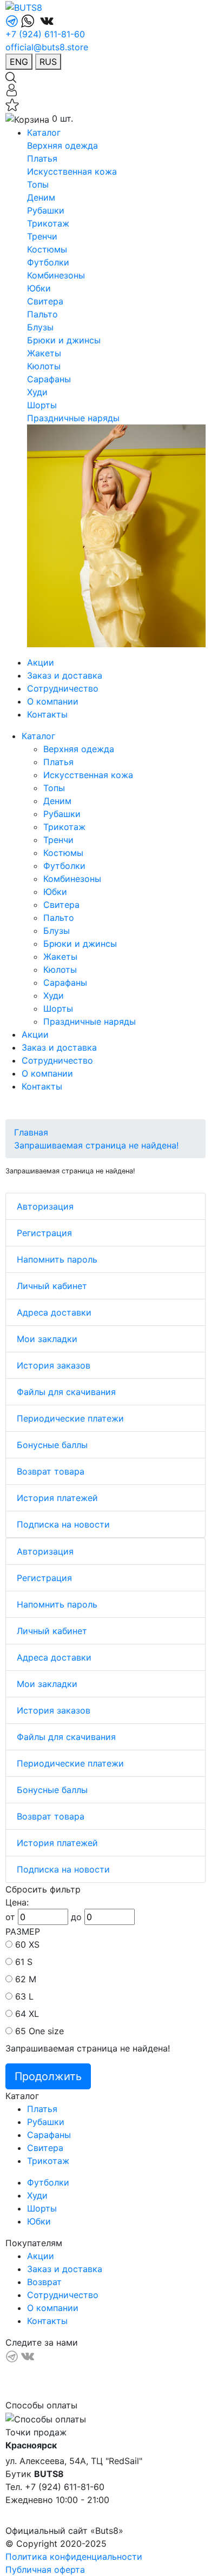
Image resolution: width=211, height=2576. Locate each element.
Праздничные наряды (73, 418)
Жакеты (44, 353)
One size (46, 2031)
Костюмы (47, 249)
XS (34, 1944)
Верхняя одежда (62, 145)
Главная (31, 1132)
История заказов (54, 1365)
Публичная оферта (45, 2570)
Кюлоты (44, 366)
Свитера (45, 301)
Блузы (40, 327)
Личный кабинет (52, 1286)
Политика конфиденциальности (74, 2557)
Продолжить (48, 2076)
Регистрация (44, 1233)
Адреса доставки (54, 1312)
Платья (42, 158)
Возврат (44, 2282)
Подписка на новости (63, 1524)
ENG (19, 62)
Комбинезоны (56, 275)
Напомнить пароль (57, 1259)
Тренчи (42, 236)
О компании (53, 701)
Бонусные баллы (52, 1445)
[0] (12, 104)
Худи (37, 392)
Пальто (42, 314)
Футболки (48, 262)
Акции (41, 662)
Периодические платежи (70, 1418)
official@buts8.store (47, 47)
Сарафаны (49, 379)
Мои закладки (47, 1339)
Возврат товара (51, 1471)
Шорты (42, 405)
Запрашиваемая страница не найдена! (96, 1145)
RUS (48, 62)
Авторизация (45, 1206)
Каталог (44, 132)
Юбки (39, 288)
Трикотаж (48, 223)
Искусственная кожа (72, 171)
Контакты (47, 714)
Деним (41, 197)
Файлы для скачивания (66, 1392)
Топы (38, 184)
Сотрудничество (63, 688)
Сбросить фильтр (43, 1889)
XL (34, 2014)
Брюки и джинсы (64, 340)
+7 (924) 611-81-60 (45, 34)
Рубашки (46, 210)
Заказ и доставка (65, 675)
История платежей (57, 1498)
